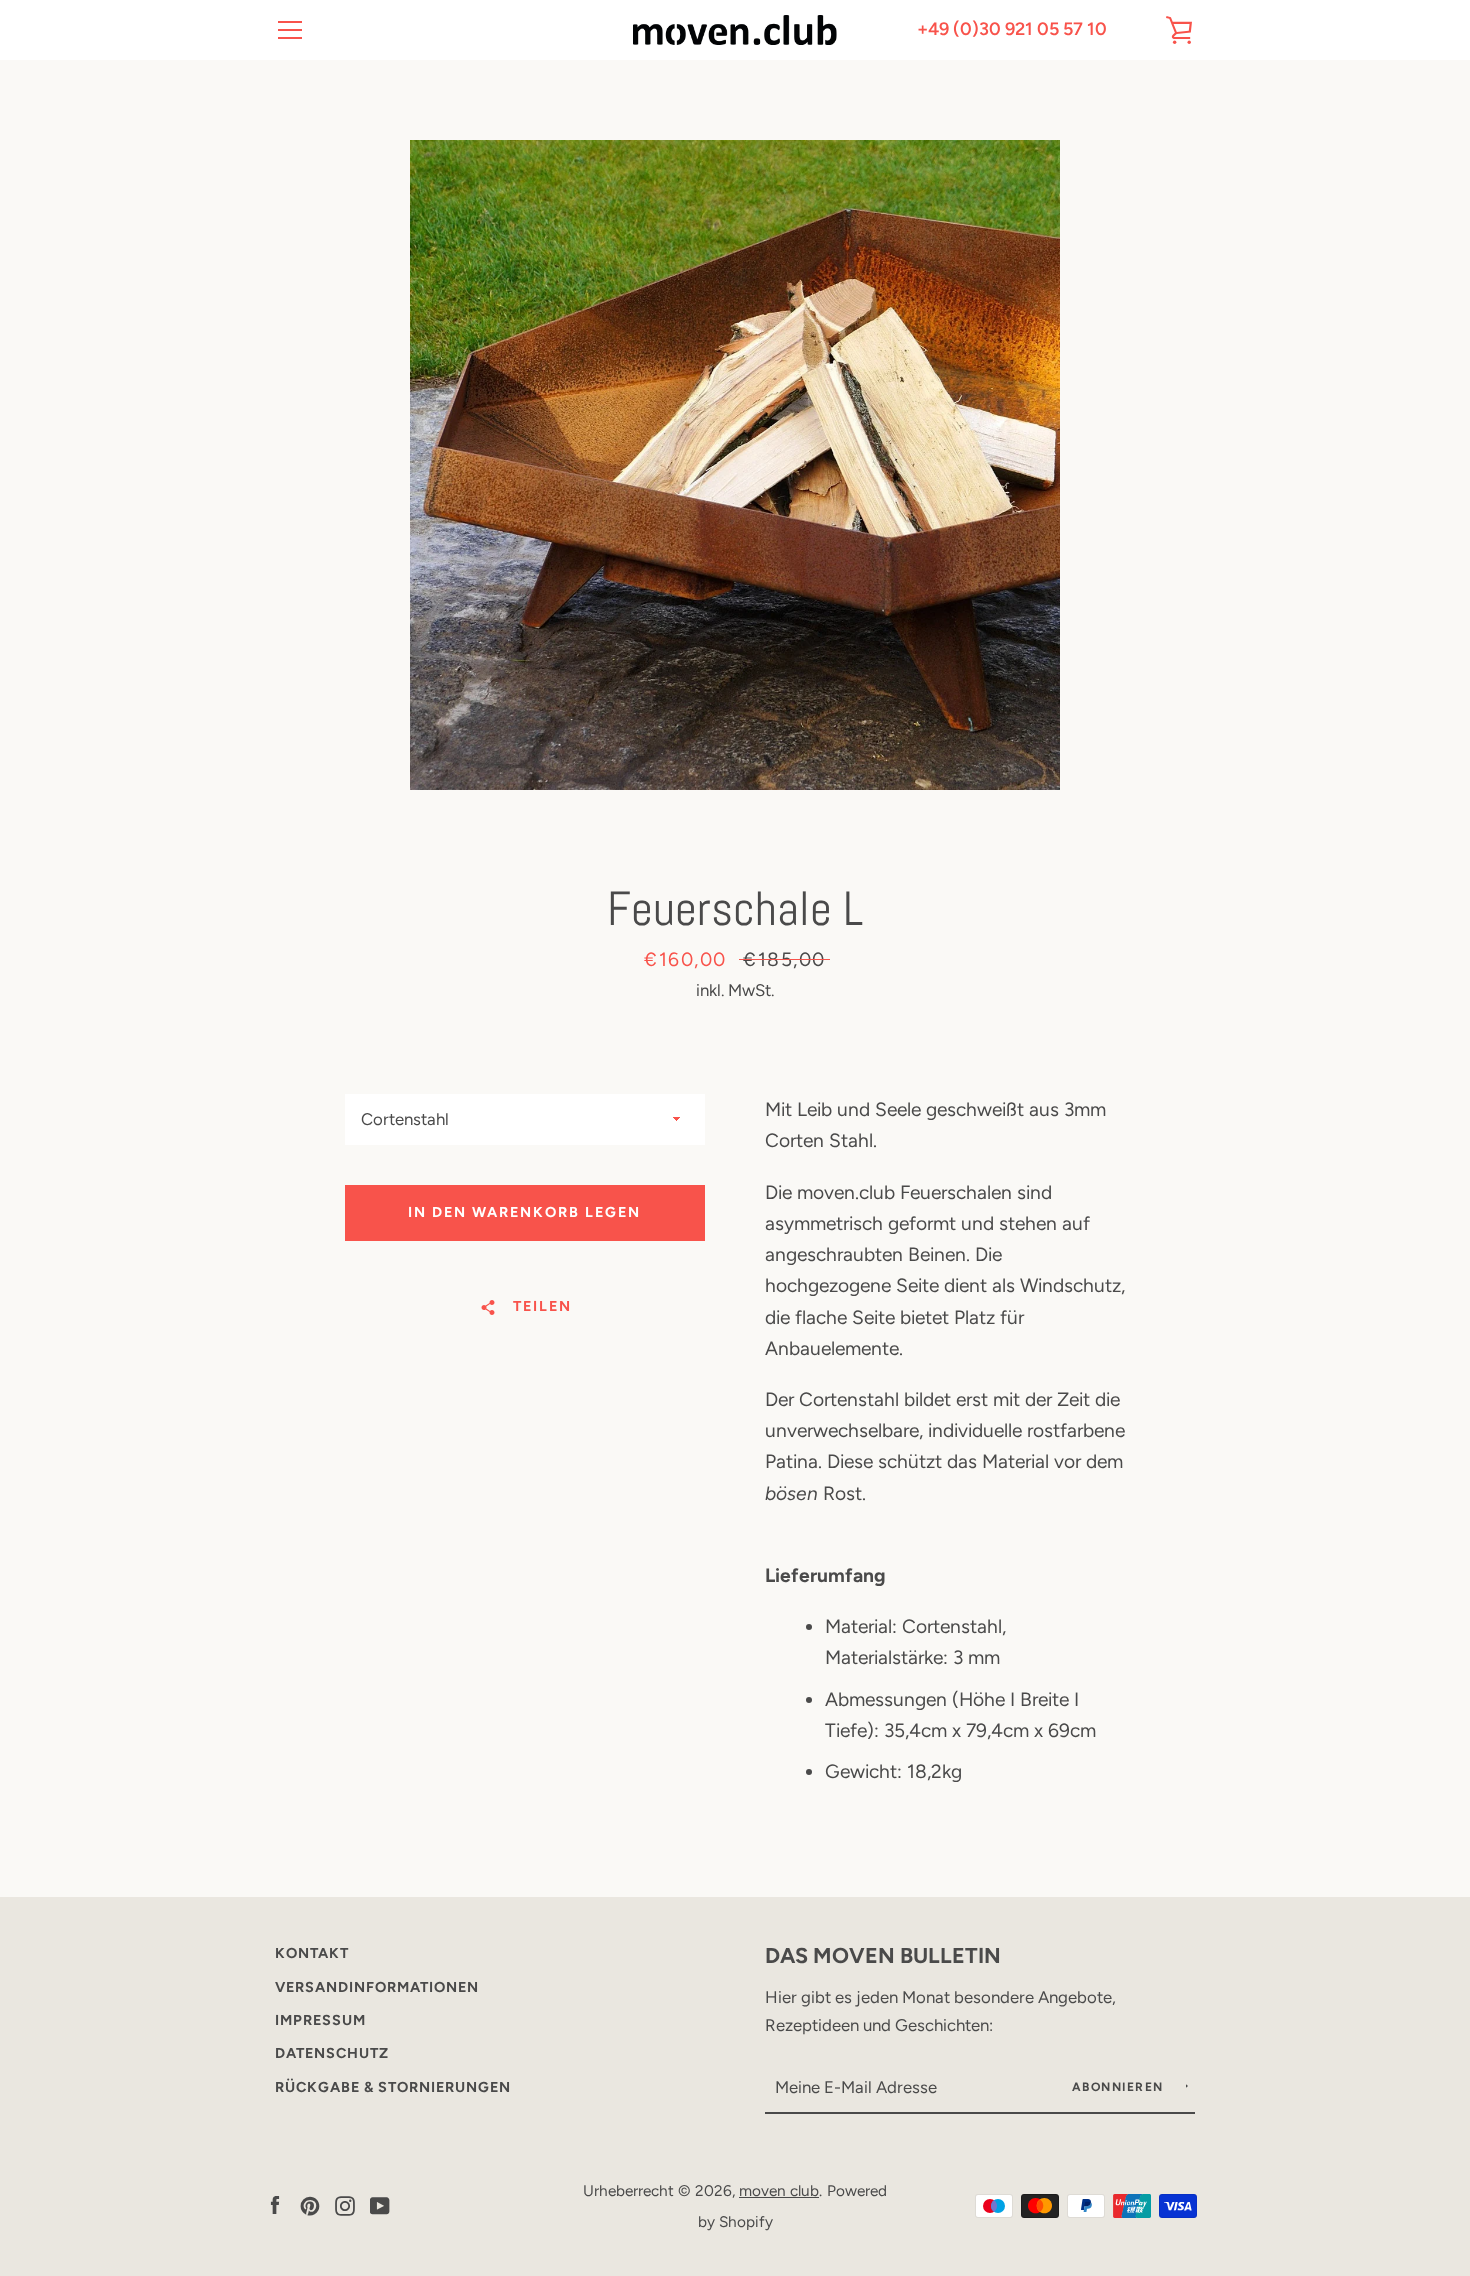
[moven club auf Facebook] (275, 2204)
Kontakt (312, 1953)
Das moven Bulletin (883, 1955)
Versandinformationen (377, 1987)
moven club (779, 2190)
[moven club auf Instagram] (345, 2204)
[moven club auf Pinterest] (310, 2204)
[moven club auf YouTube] (380, 2204)
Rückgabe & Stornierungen (393, 2087)
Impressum (320, 2020)
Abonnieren (1120, 2087)
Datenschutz (332, 2053)
